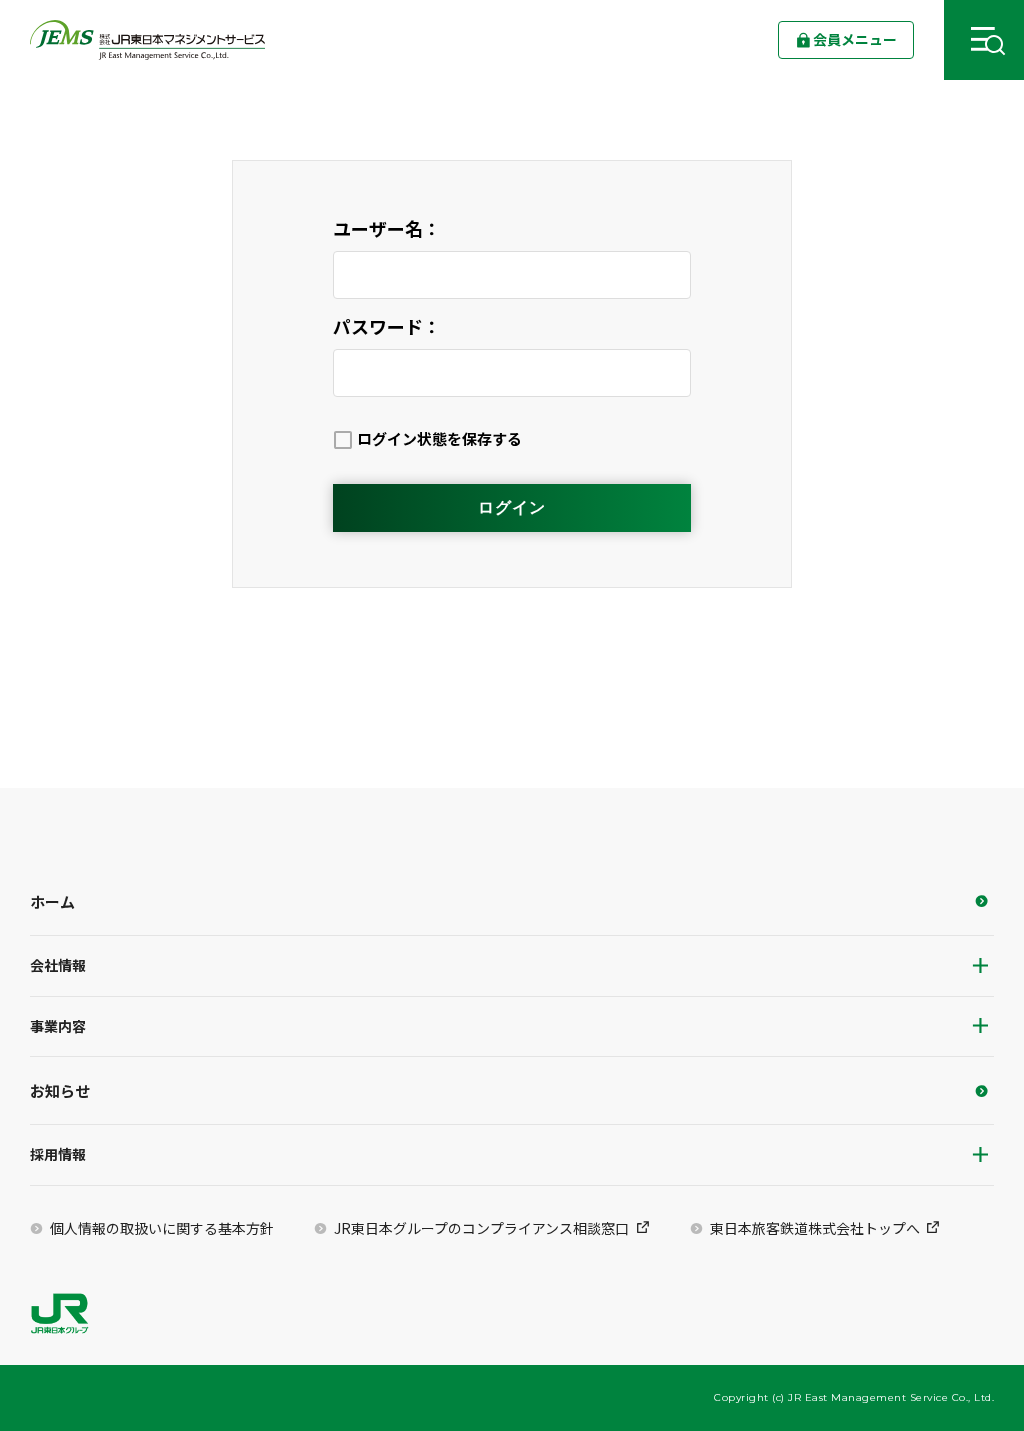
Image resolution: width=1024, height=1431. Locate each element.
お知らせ (60, 1090)
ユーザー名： (387, 228)
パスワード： (387, 326)
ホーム (52, 901)
